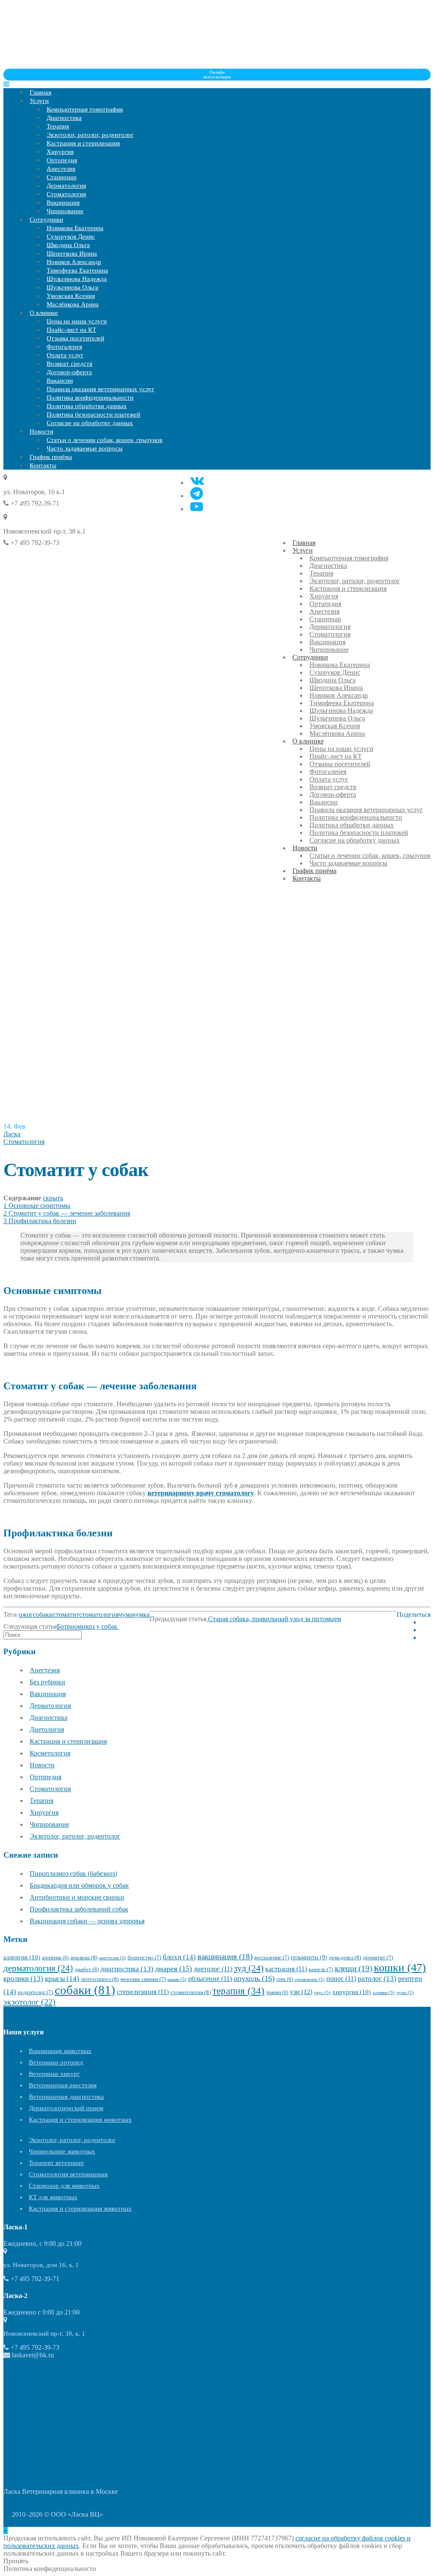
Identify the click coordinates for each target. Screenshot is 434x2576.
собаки (43, 1615)
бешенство (144, 1958)
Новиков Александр (74, 262)
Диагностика (64, 118)
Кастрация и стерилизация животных (80, 2120)
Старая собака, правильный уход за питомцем (274, 1619)
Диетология (47, 1729)
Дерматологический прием (66, 2108)
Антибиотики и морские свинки (77, 1897)
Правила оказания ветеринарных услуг (100, 389)
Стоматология (66, 194)
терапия (238, 1991)
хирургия (352, 1992)
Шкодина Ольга (68, 245)
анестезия (113, 1958)
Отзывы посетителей (75, 338)
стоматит (66, 1615)
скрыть (53, 1198)
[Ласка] (67, 65)
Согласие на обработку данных (90, 423)
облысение (210, 1979)
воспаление (272, 1958)
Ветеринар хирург (54, 2074)
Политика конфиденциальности (90, 398)
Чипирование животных (62, 2151)
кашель (321, 1970)
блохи (179, 1957)
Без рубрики (47, 1682)
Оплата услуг (65, 355)
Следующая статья (30, 1626)
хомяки (384, 1993)
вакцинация (225, 1957)
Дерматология (66, 186)
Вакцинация (63, 203)
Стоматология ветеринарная (68, 2174)
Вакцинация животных (60, 2051)
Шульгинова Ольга (72, 287)
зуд (249, 1968)
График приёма (51, 457)
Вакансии (60, 381)
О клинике (44, 313)
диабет (87, 1969)
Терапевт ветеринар (56, 2163)
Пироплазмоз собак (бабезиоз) (73, 1874)
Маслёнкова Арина (73, 304)
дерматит (378, 1958)
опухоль (254, 1978)
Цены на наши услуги (77, 321)
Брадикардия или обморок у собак (79, 1885)
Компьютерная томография (85, 109)
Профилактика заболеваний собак (79, 1909)
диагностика (127, 1969)
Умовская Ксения (71, 296)
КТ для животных (53, 2197)
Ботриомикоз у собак (88, 1626)
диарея (174, 1969)
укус (322, 1993)
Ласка (12, 1134)
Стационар (62, 177)
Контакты (43, 465)
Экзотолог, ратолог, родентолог (90, 135)
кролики (23, 1979)
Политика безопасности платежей (93, 414)
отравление (310, 1979)
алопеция (55, 1958)
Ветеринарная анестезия (63, 2085)
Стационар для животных (64, 2186)
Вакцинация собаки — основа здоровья (87, 1921)
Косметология (50, 1753)
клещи (353, 1968)
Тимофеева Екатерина (77, 270)
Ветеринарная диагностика (66, 2097)
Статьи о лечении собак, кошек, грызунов (104, 440)
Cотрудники (46, 220)
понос (341, 1979)
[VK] (197, 480)
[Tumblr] (197, 494)
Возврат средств (70, 364)
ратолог (377, 1979)
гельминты (309, 1957)
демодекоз (345, 1957)
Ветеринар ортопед (56, 2062)
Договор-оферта (69, 372)
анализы (84, 1957)
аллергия (22, 1957)
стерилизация (143, 1992)
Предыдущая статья (178, 1619)
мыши (177, 1979)
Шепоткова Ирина (72, 253)
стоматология (99, 1615)
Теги (10, 1615)
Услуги (39, 101)
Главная (40, 92)
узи (301, 1992)
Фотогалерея (64, 347)
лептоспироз (100, 1979)
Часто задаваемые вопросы (85, 448)
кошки (400, 1968)
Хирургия (60, 152)
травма (277, 1992)
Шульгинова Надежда (77, 279)
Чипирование (65, 211)
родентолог (35, 1992)
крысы (62, 1979)
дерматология (38, 1968)
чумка (141, 1615)
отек (285, 1979)
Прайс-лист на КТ (71, 330)
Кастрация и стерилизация (83, 143)
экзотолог (29, 2002)
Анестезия (61, 169)
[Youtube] (197, 507)
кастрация (286, 1969)
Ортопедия (62, 160)
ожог (26, 1615)
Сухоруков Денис (71, 236)
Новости (42, 431)
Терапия (58, 126)
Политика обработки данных (87, 406)
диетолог (213, 1969)
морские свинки (143, 1979)
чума (125, 1615)
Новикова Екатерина (75, 228)
